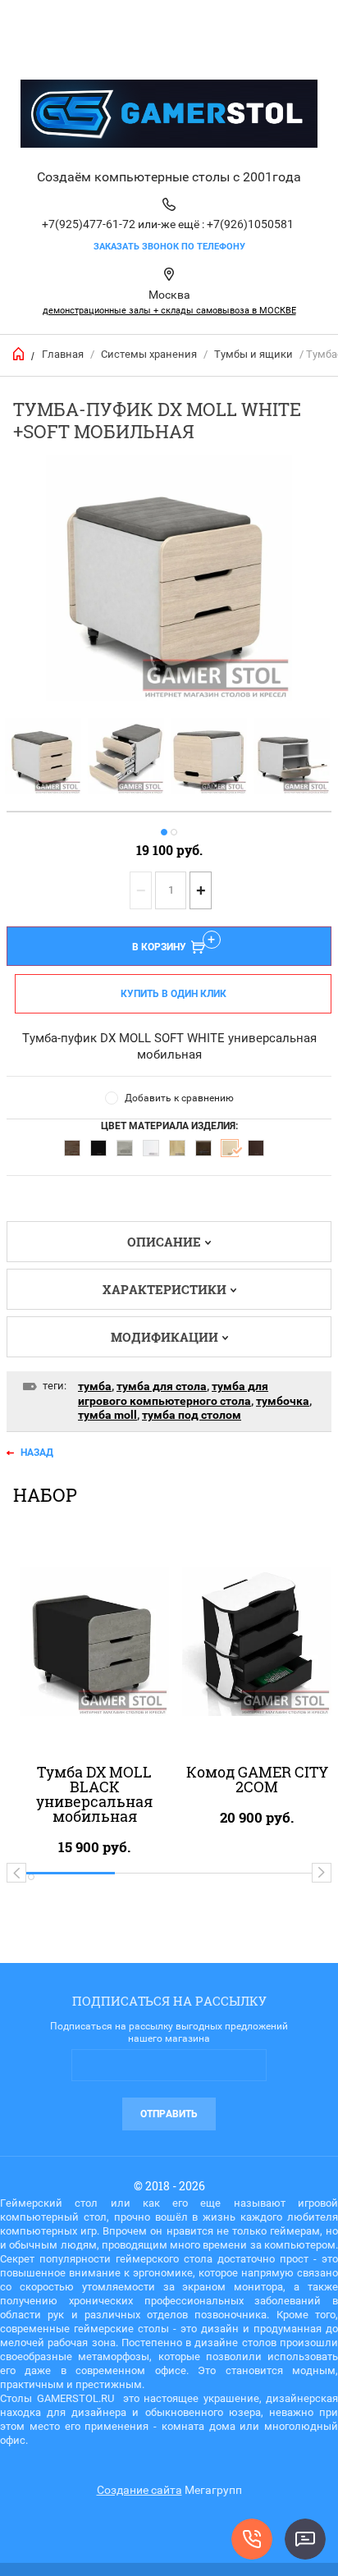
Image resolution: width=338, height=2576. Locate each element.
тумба (95, 1386)
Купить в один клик (174, 994)
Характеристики (164, 1289)
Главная (63, 354)
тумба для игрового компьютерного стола (173, 1393)
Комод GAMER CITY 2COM (257, 1779)
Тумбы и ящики (253, 354)
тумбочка (283, 1401)
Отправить (169, 2114)
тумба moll (107, 1415)
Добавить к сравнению (179, 1098)
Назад (37, 1453)
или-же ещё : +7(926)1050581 (216, 224)
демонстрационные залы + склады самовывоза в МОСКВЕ (169, 311)
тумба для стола (162, 1386)
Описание (164, 1242)
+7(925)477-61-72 (89, 224)
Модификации (164, 1337)
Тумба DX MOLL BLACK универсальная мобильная (94, 1794)
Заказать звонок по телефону (169, 247)
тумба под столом (192, 1415)
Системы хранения (149, 354)
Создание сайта (139, 2490)
